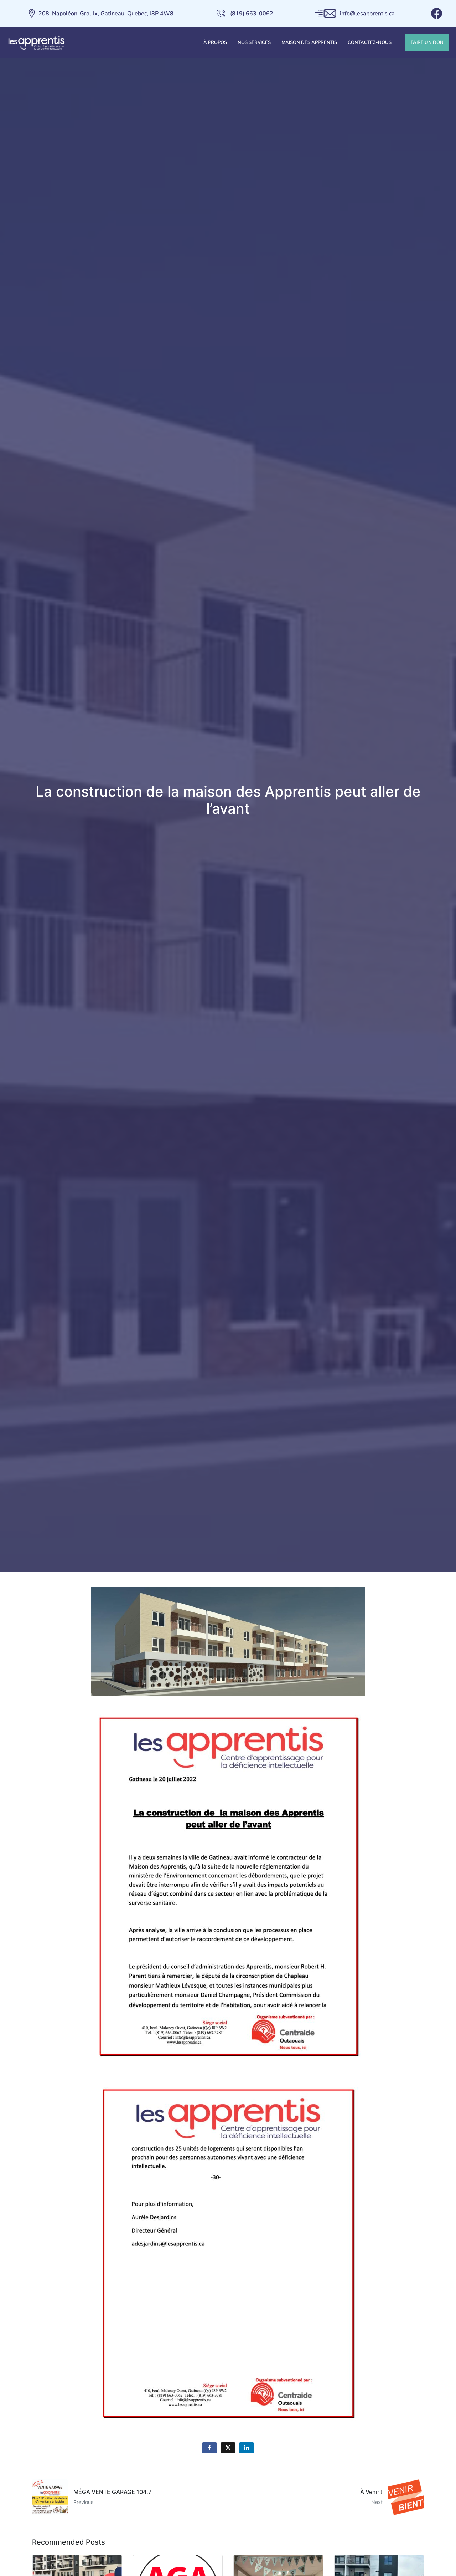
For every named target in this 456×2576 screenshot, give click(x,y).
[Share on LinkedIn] (247, 2448)
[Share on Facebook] (209, 2448)
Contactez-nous (370, 42)
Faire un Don (427, 42)
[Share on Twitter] (228, 2448)
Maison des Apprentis (309, 42)
